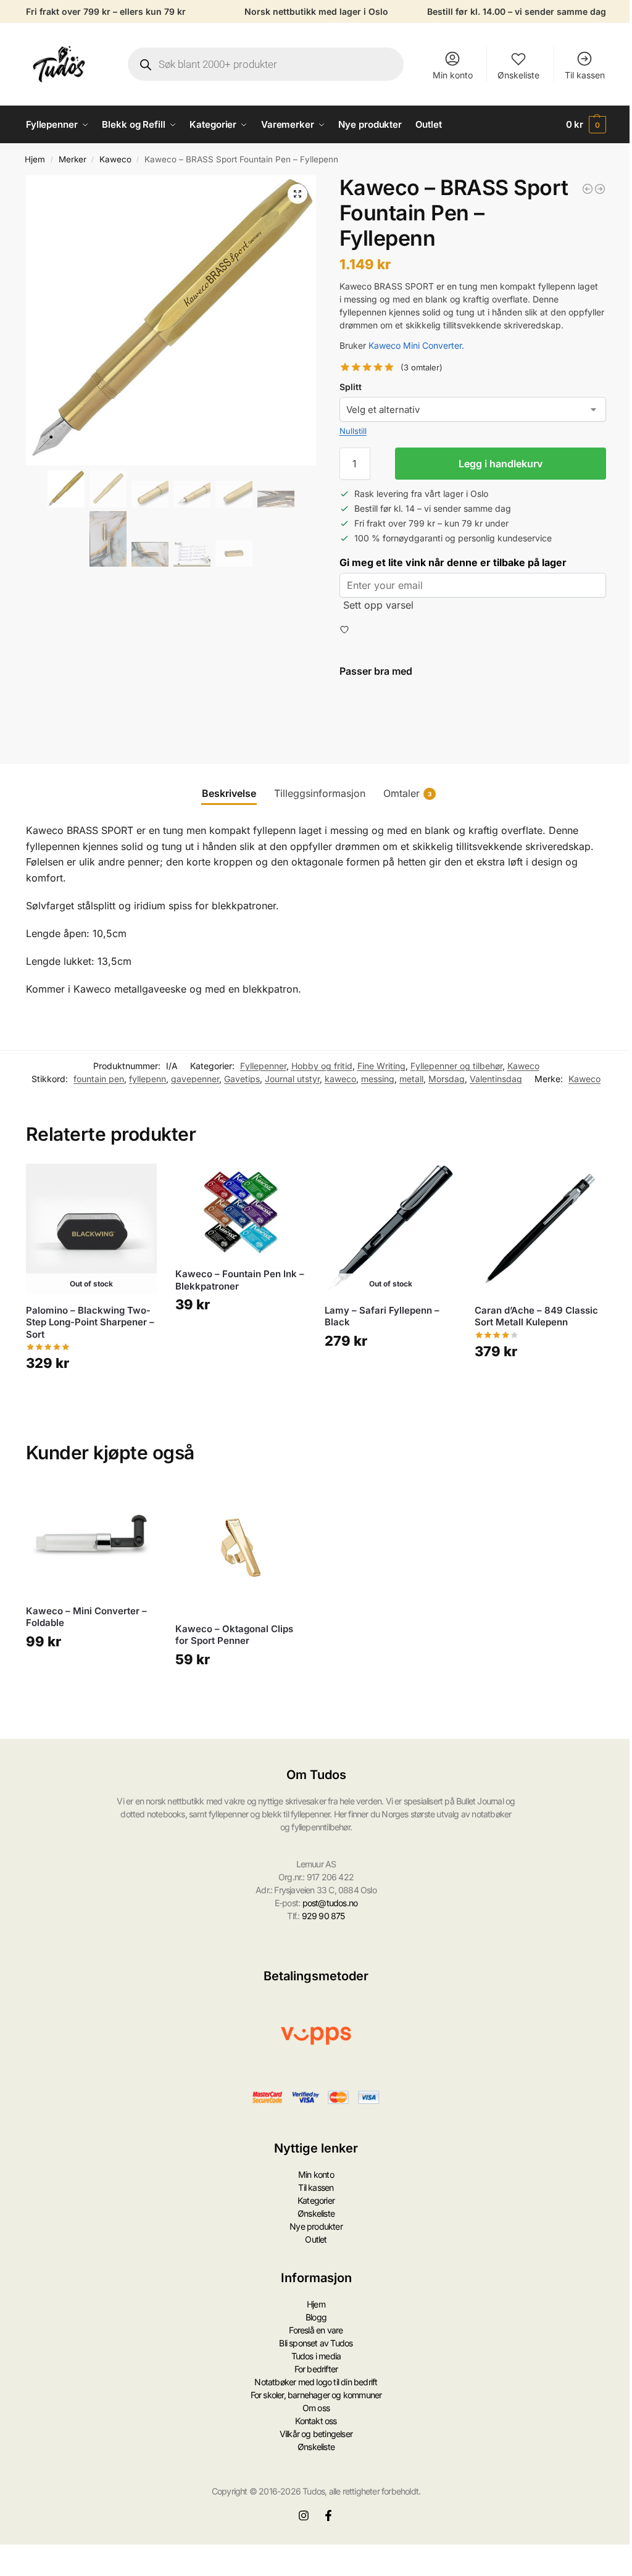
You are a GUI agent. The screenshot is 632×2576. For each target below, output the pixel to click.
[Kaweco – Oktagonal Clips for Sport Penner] (241, 1548)
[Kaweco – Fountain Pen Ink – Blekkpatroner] (241, 1211)
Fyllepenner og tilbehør (456, 1066)
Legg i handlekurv (501, 464)
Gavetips (242, 1079)
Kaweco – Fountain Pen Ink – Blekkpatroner (240, 1280)
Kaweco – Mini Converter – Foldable (86, 1617)
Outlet (316, 2239)
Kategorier (316, 2200)
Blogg (316, 2317)
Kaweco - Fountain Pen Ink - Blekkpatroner (503, 695)
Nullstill (353, 431)
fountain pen (99, 1079)
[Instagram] (304, 2516)
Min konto (453, 75)
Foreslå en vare (316, 2330)
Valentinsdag (496, 1079)
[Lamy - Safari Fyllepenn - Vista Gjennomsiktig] (588, 189)
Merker (73, 159)
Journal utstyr (292, 1079)
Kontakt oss (316, 2421)
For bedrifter (316, 2369)
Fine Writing (381, 1066)
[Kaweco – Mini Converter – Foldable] (91, 1539)
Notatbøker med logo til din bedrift (316, 2382)
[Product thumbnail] (375, 716)
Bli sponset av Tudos (316, 2343)
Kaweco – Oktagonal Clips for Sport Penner (234, 1635)
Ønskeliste (518, 75)
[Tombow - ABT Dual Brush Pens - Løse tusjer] (600, 189)
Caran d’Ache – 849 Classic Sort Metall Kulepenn (536, 1316)
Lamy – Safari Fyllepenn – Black (382, 1316)
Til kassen (585, 75)
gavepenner (195, 1079)
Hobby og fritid (322, 1066)
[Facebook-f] (328, 2516)
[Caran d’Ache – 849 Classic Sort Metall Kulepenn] (540, 1229)
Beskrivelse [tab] (229, 793)
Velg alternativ (445, 734)
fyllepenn (148, 1079)
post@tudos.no (330, 1903)
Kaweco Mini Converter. (416, 345)
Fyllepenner (263, 1066)
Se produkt (91, 1399)
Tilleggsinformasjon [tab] (320, 793)
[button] (586, 125)
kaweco (340, 1079)
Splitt (351, 387)
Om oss (316, 2408)
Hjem (35, 159)
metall (411, 1079)
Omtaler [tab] (407, 793)
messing (378, 1079)
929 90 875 (323, 1916)
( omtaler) (422, 368)
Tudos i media (316, 2356)
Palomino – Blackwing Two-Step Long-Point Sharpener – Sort (90, 1322)
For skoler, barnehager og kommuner (316, 2395)
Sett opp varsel (378, 605)
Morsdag (447, 1079)
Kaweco (115, 159)
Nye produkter (316, 2226)
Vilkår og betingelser (316, 2434)
